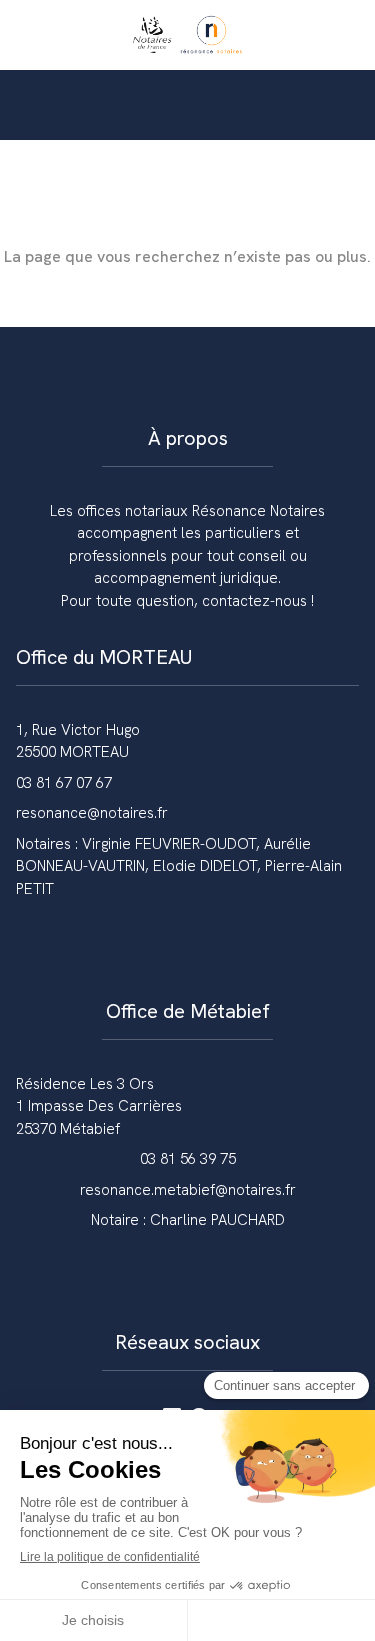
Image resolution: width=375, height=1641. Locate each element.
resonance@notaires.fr (92, 813)
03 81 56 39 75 (188, 1159)
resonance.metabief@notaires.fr (188, 1190)
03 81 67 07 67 (64, 783)
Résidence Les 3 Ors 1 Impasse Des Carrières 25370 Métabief (99, 1106)
